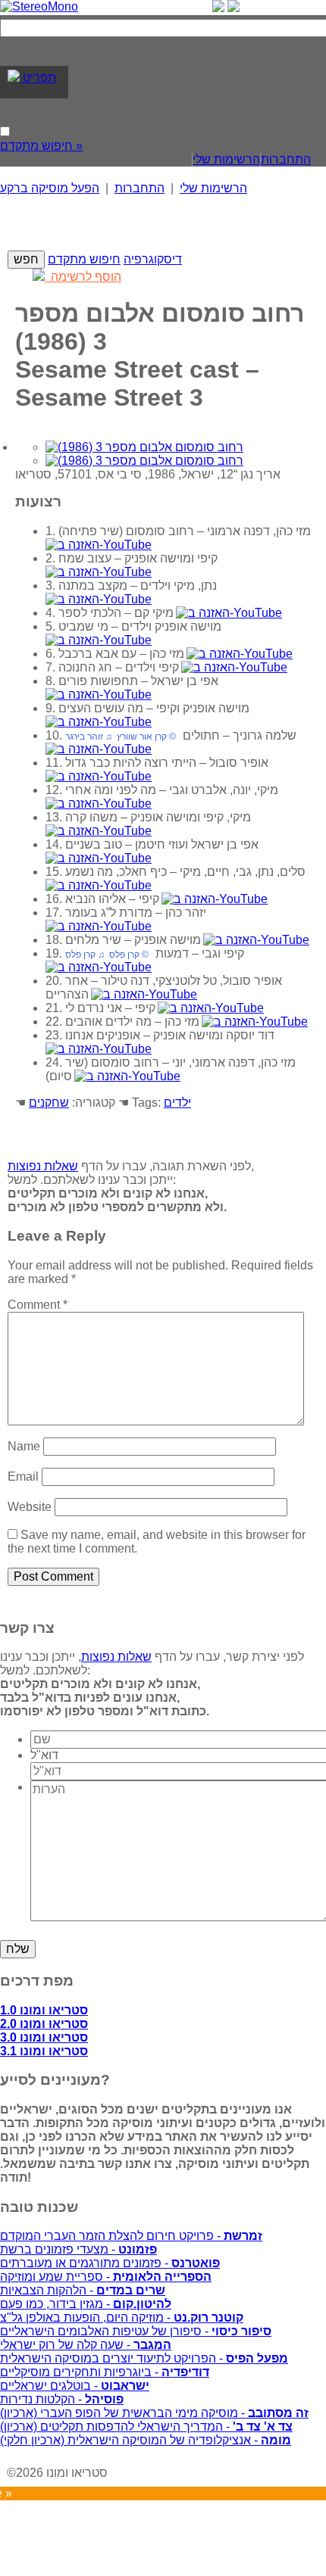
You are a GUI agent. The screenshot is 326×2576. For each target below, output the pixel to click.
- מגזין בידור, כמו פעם (86, 2304)
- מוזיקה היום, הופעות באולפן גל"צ (122, 2317)
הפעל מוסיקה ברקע (50, 188)
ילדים (177, 1103)
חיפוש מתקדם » (41, 146)
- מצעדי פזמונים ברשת (78, 2249)
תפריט (38, 78)
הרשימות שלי (226, 159)
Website (30, 1507)
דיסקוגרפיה (153, 259)
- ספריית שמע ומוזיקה (106, 2277)
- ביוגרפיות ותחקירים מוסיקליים (105, 2372)
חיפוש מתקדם (84, 259)
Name (24, 1446)
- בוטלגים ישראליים (75, 2386)
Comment (38, 1305)
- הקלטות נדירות (62, 2399)
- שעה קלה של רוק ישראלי (86, 2345)
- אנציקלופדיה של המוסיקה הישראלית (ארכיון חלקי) (146, 2440)
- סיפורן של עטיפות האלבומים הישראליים (136, 2331)
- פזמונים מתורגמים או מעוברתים (110, 2263)
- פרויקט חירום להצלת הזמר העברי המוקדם (131, 2236)
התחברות (286, 159)
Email (23, 1476)
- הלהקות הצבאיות (83, 2290)
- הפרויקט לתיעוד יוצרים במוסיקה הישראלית (144, 2358)
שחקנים (49, 1103)
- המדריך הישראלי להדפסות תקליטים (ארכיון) (146, 2426)
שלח (18, 1949)
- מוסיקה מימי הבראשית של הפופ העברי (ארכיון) (154, 2413)
